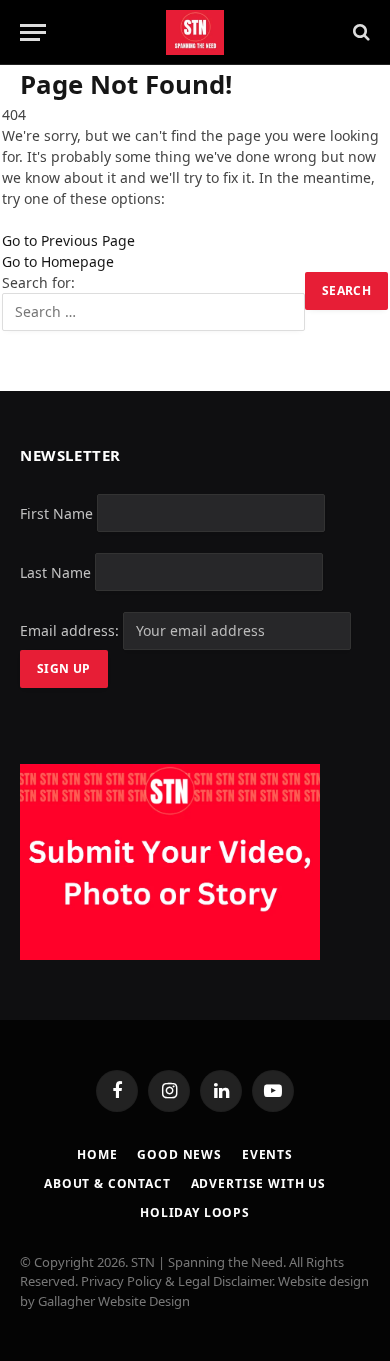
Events (267, 1154)
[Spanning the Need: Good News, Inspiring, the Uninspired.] (195, 32)
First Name (56, 512)
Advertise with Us (258, 1183)
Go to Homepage (58, 261)
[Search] (359, 32)
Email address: (71, 630)
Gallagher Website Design (114, 1301)
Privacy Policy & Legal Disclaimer (176, 1281)
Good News (179, 1154)
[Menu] (33, 32)
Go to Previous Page (68, 240)
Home (97, 1154)
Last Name (55, 571)
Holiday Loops (195, 1212)
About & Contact (107, 1183)
